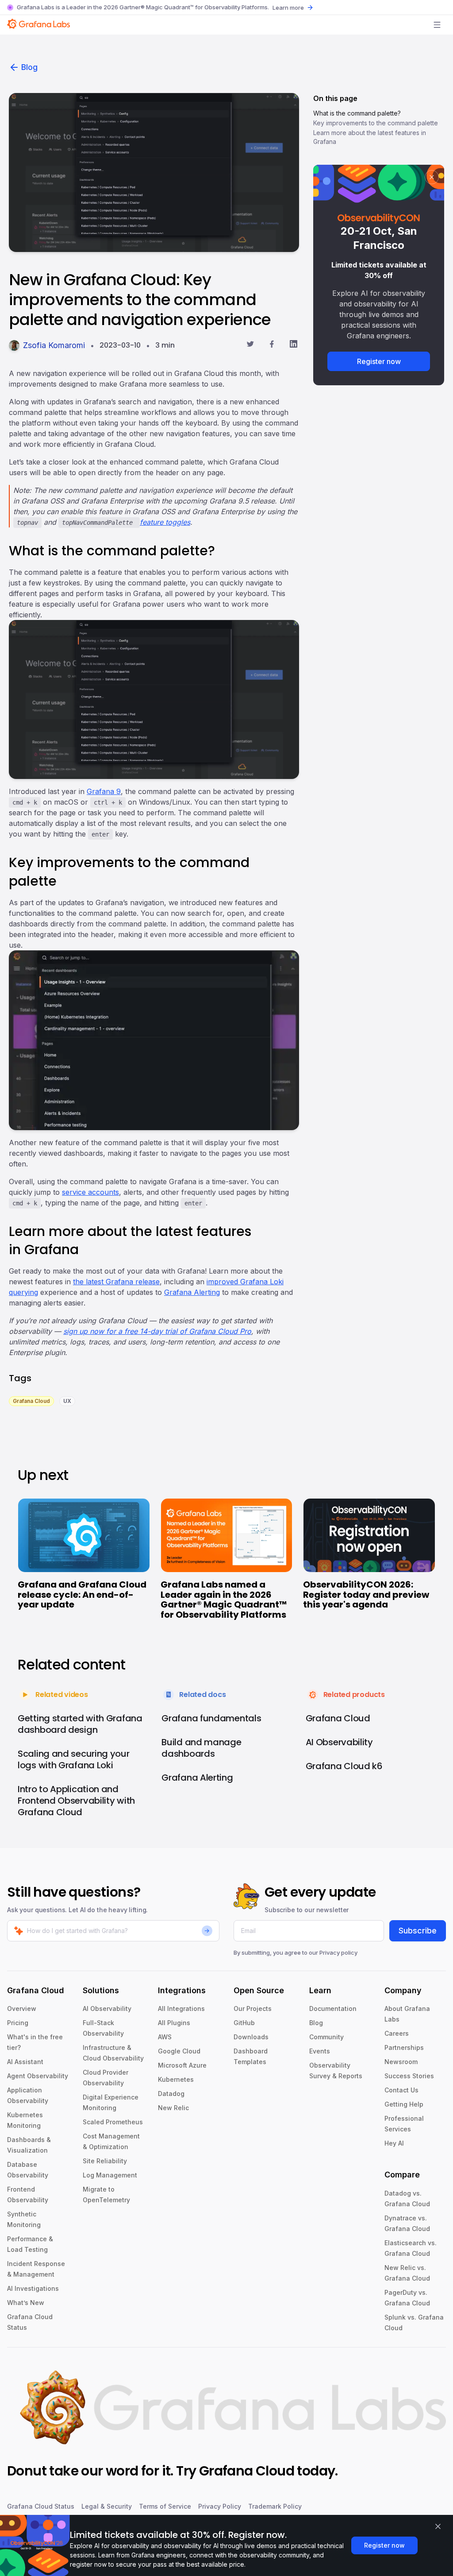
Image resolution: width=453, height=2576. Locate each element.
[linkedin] (294, 345)
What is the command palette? (357, 113)
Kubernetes (176, 2079)
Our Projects (253, 2009)
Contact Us (401, 2090)
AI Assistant (25, 2062)
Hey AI (394, 2143)
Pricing (18, 2023)
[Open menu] (437, 25)
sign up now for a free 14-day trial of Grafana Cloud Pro (157, 1331)
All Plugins (174, 2023)
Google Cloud (179, 2051)
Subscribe (418, 1931)
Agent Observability (38, 2076)
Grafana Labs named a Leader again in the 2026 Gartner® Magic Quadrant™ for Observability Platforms (224, 1600)
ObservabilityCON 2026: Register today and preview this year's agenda (366, 1594)
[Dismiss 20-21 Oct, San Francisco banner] (432, 177)
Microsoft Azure (182, 2065)
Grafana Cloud (247, 2471)
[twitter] (250, 345)
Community (326, 2037)
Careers (397, 2033)
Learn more (288, 8)
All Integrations (181, 2009)
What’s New (26, 2303)
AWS (165, 2037)
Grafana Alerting (192, 1292)
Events (320, 2051)
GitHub (244, 2023)
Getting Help (404, 2104)
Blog (29, 67)
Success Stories (409, 2076)
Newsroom (401, 2062)
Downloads (251, 2037)
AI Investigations (33, 2288)
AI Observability (107, 2009)
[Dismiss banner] (438, 2526)
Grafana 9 (104, 791)
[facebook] (272, 345)
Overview (22, 2009)
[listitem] (31, 1400)
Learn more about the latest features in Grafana (370, 137)
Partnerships (404, 2047)
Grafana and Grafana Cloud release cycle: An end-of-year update (82, 1594)
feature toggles (165, 522)
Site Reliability (105, 2161)
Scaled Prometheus (113, 2122)
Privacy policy (338, 1952)
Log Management (110, 2175)
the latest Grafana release (116, 1282)
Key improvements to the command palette (376, 123)
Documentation (333, 2009)
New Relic (173, 2108)
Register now (379, 361)
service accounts (90, 1192)
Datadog (171, 2094)
